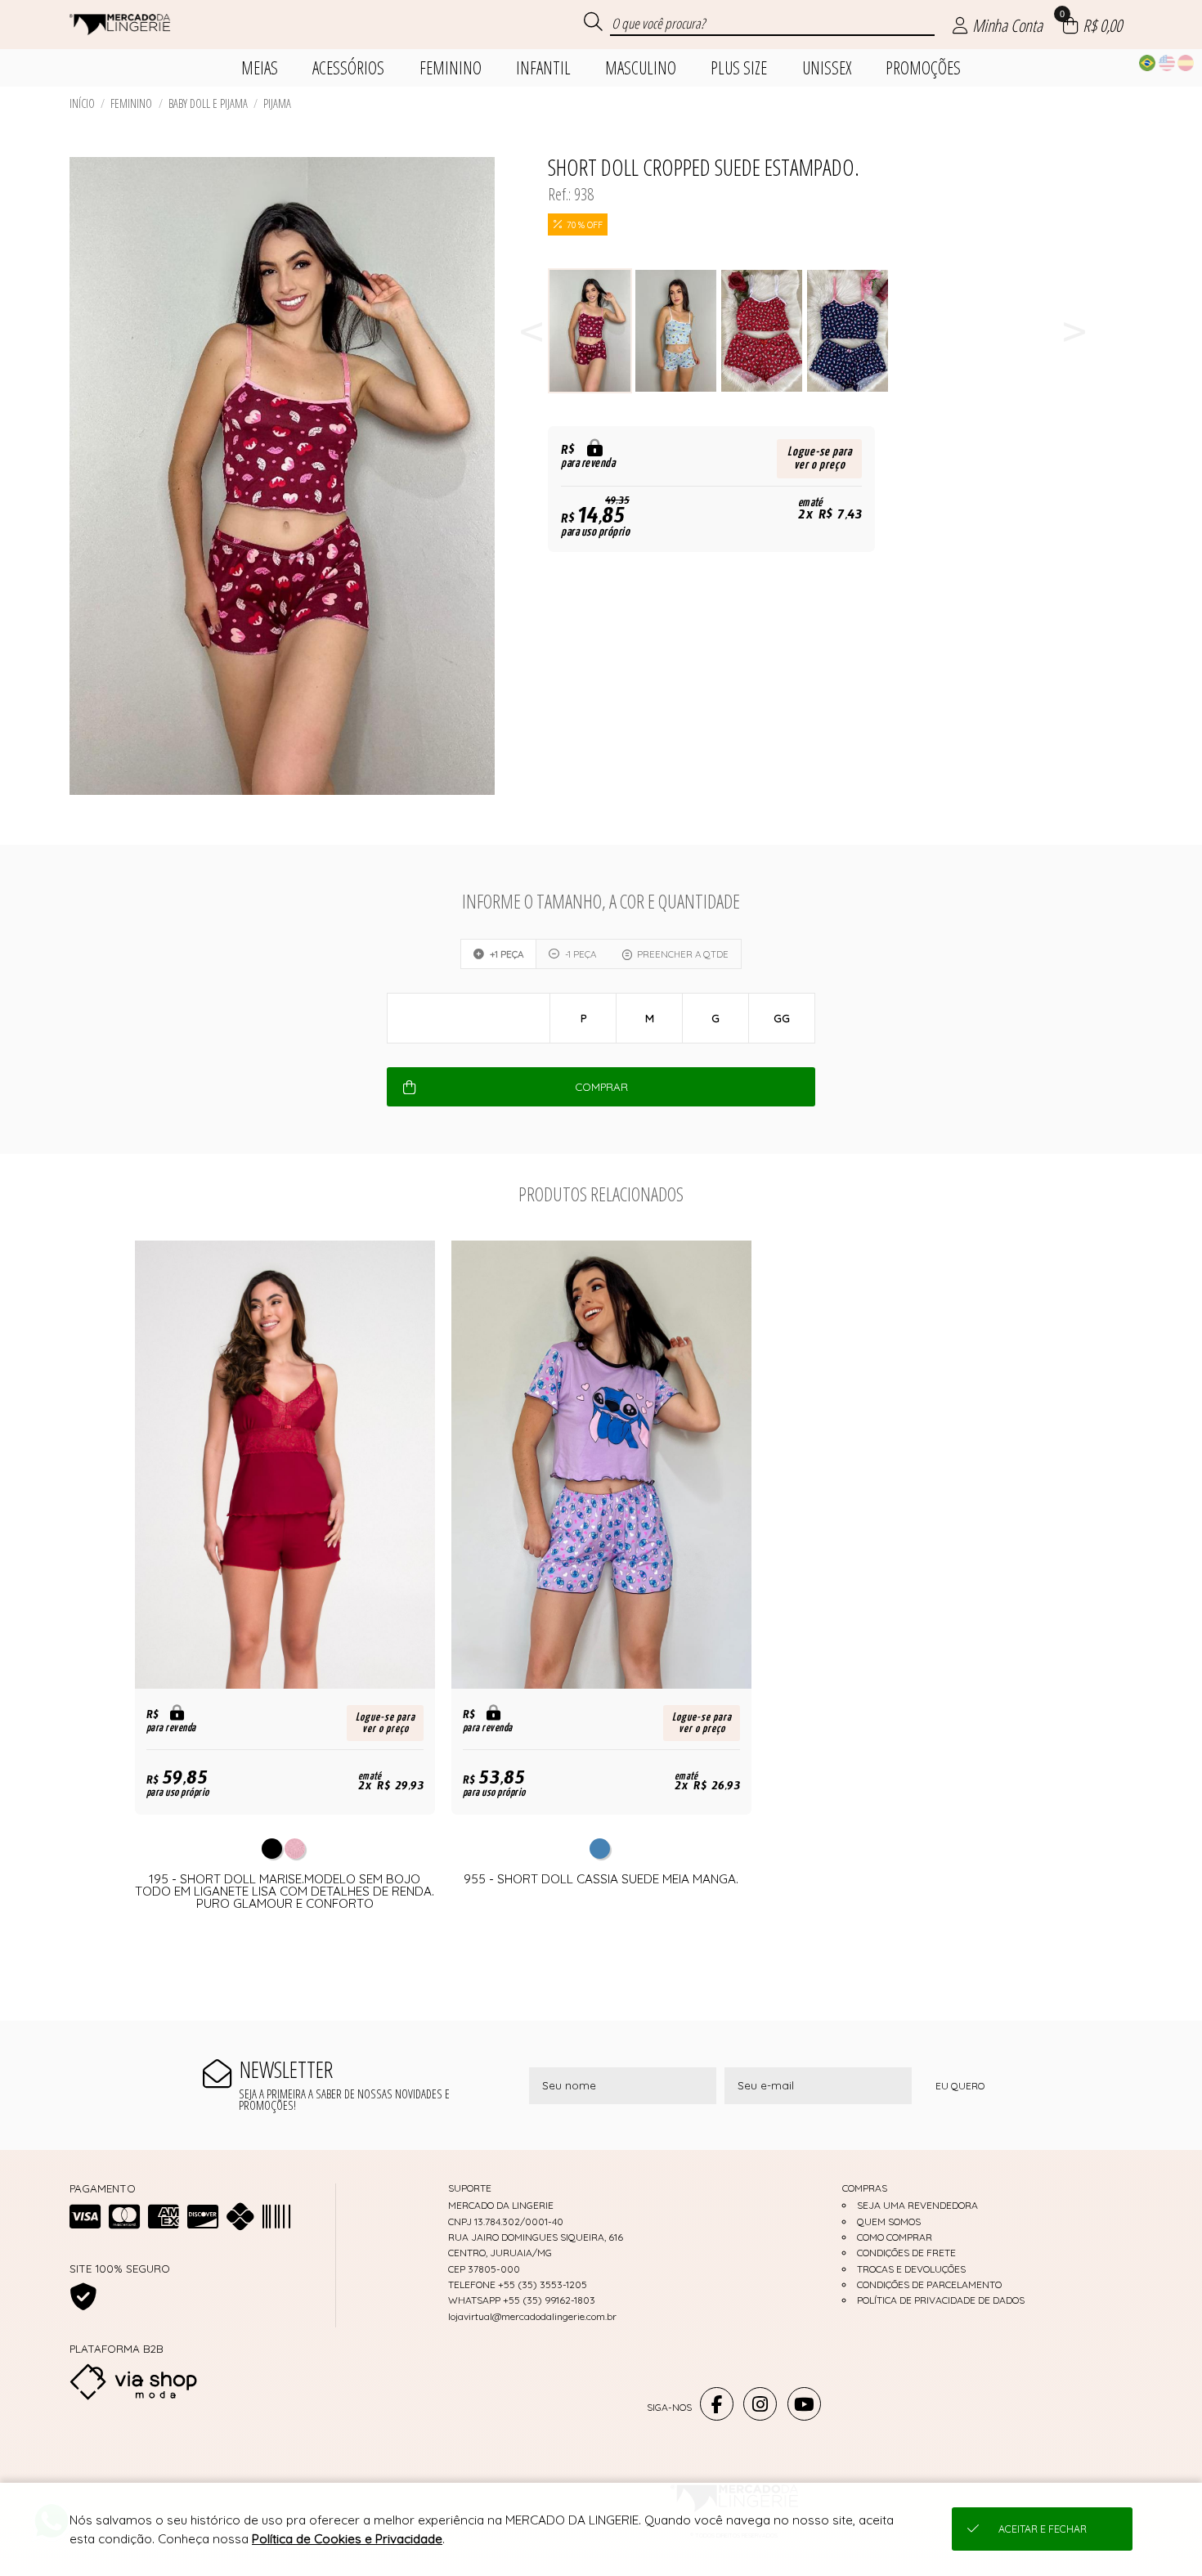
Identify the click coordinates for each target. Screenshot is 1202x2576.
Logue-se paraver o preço (820, 458)
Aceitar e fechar (1043, 2529)
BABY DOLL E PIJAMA (208, 103)
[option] (591, 331)
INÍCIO (82, 103)
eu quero (960, 2086)
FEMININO (131, 103)
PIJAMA (277, 103)
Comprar (601, 1087)
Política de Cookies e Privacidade (347, 2539)
